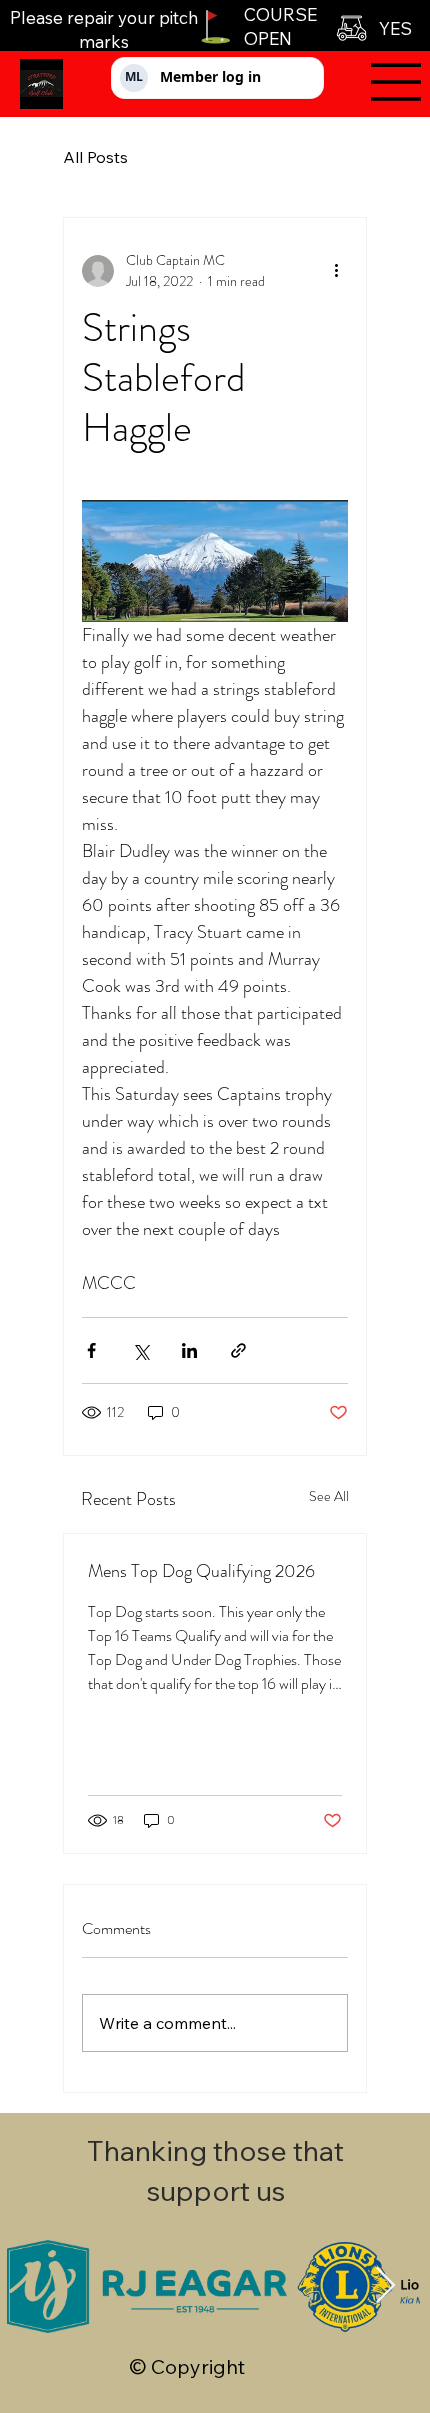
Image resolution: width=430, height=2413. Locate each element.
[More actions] (336, 271)
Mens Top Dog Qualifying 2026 (201, 1571)
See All (329, 1496)
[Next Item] (385, 2286)
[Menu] (381, 82)
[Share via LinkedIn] (189, 1350)
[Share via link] (238, 1350)
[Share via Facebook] (91, 1350)
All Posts (95, 157)
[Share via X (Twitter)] (140, 1350)
